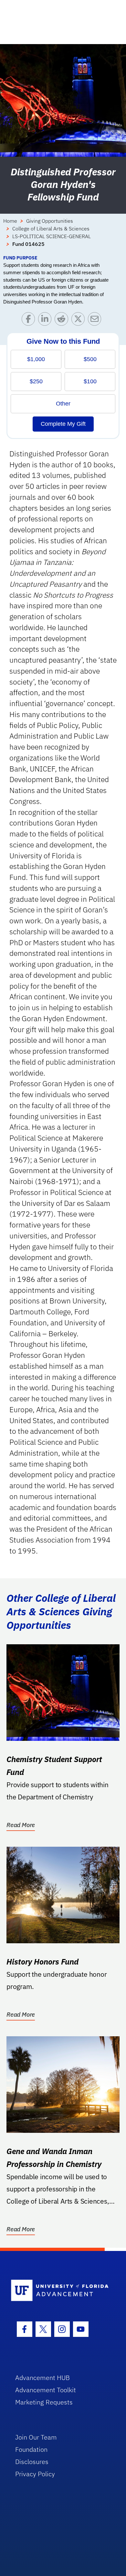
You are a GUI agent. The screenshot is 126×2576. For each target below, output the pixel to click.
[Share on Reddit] (63, 320)
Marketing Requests (44, 2402)
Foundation (31, 2449)
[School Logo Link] (60, 2291)
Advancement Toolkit (46, 2390)
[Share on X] (80, 320)
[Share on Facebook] (30, 320)
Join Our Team (36, 2437)
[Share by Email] (96, 320)
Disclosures (32, 2462)
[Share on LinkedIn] (46, 320)
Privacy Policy (35, 2474)
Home (10, 221)
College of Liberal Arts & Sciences (51, 229)
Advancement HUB (42, 2378)
